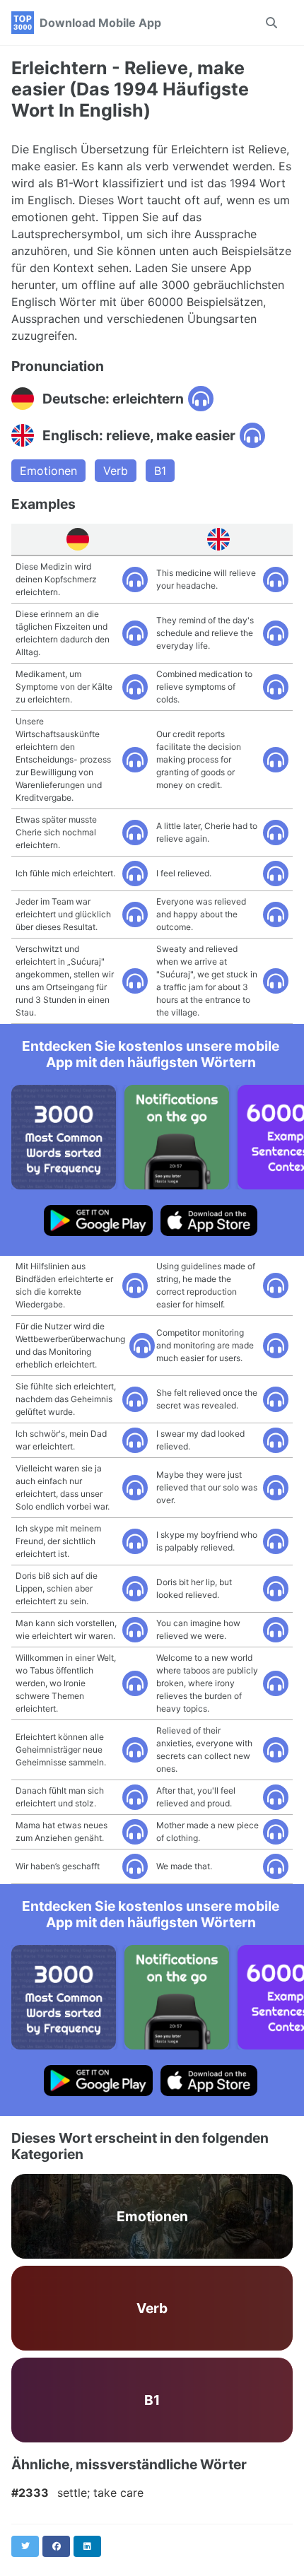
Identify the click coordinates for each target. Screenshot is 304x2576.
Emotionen (48, 471)
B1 (160, 471)
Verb (116, 471)
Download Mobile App (100, 23)
